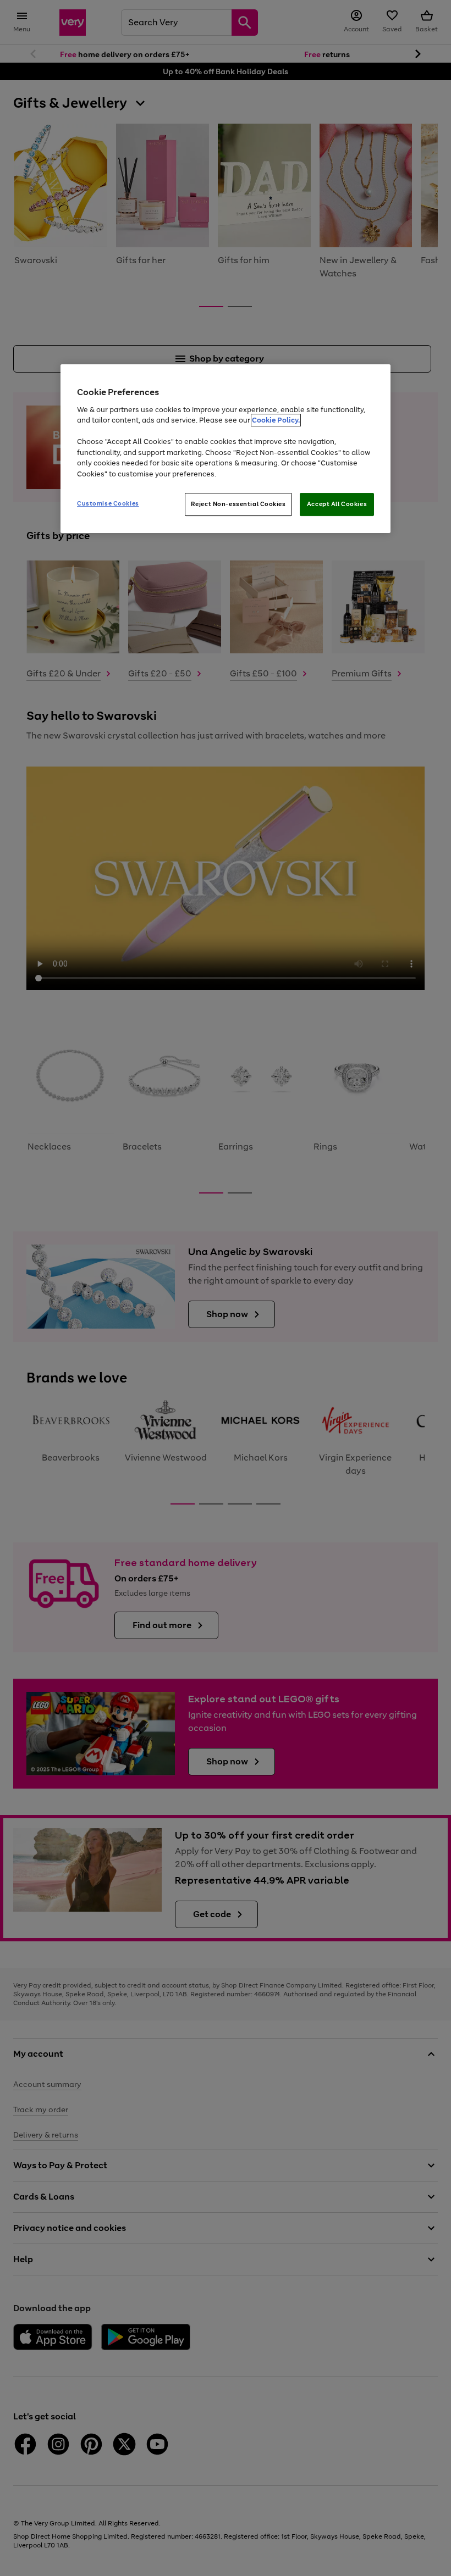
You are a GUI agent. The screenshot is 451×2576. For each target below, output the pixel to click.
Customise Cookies (108, 503)
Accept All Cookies (337, 504)
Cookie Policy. (276, 420)
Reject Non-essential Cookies (238, 504)
